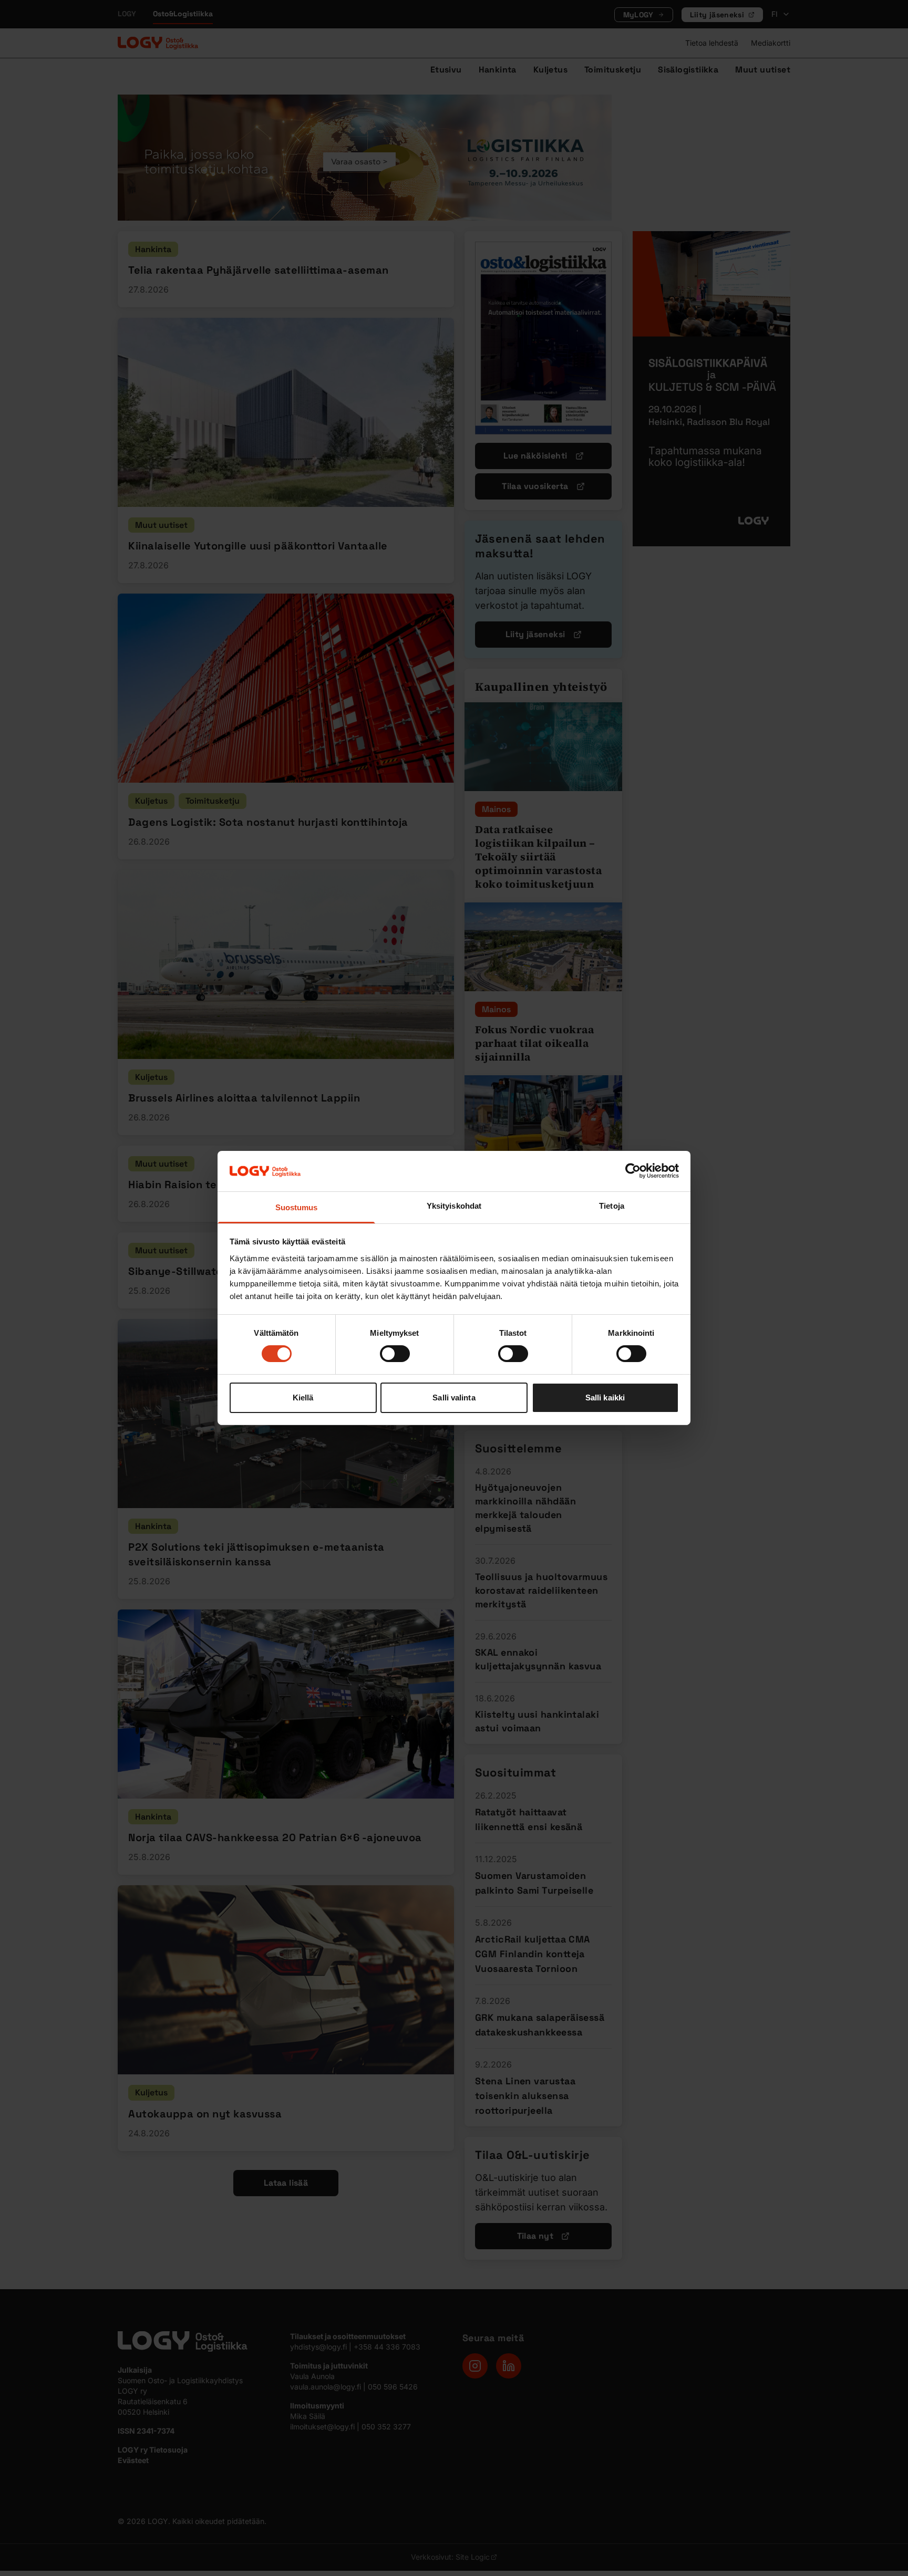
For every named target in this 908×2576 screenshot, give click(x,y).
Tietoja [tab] (612, 1206)
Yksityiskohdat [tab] (454, 1206)
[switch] (395, 1354)
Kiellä (303, 1398)
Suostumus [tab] (297, 1207)
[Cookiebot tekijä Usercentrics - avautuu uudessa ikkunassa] (633, 1171)
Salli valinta (454, 1398)
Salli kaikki (605, 1398)
